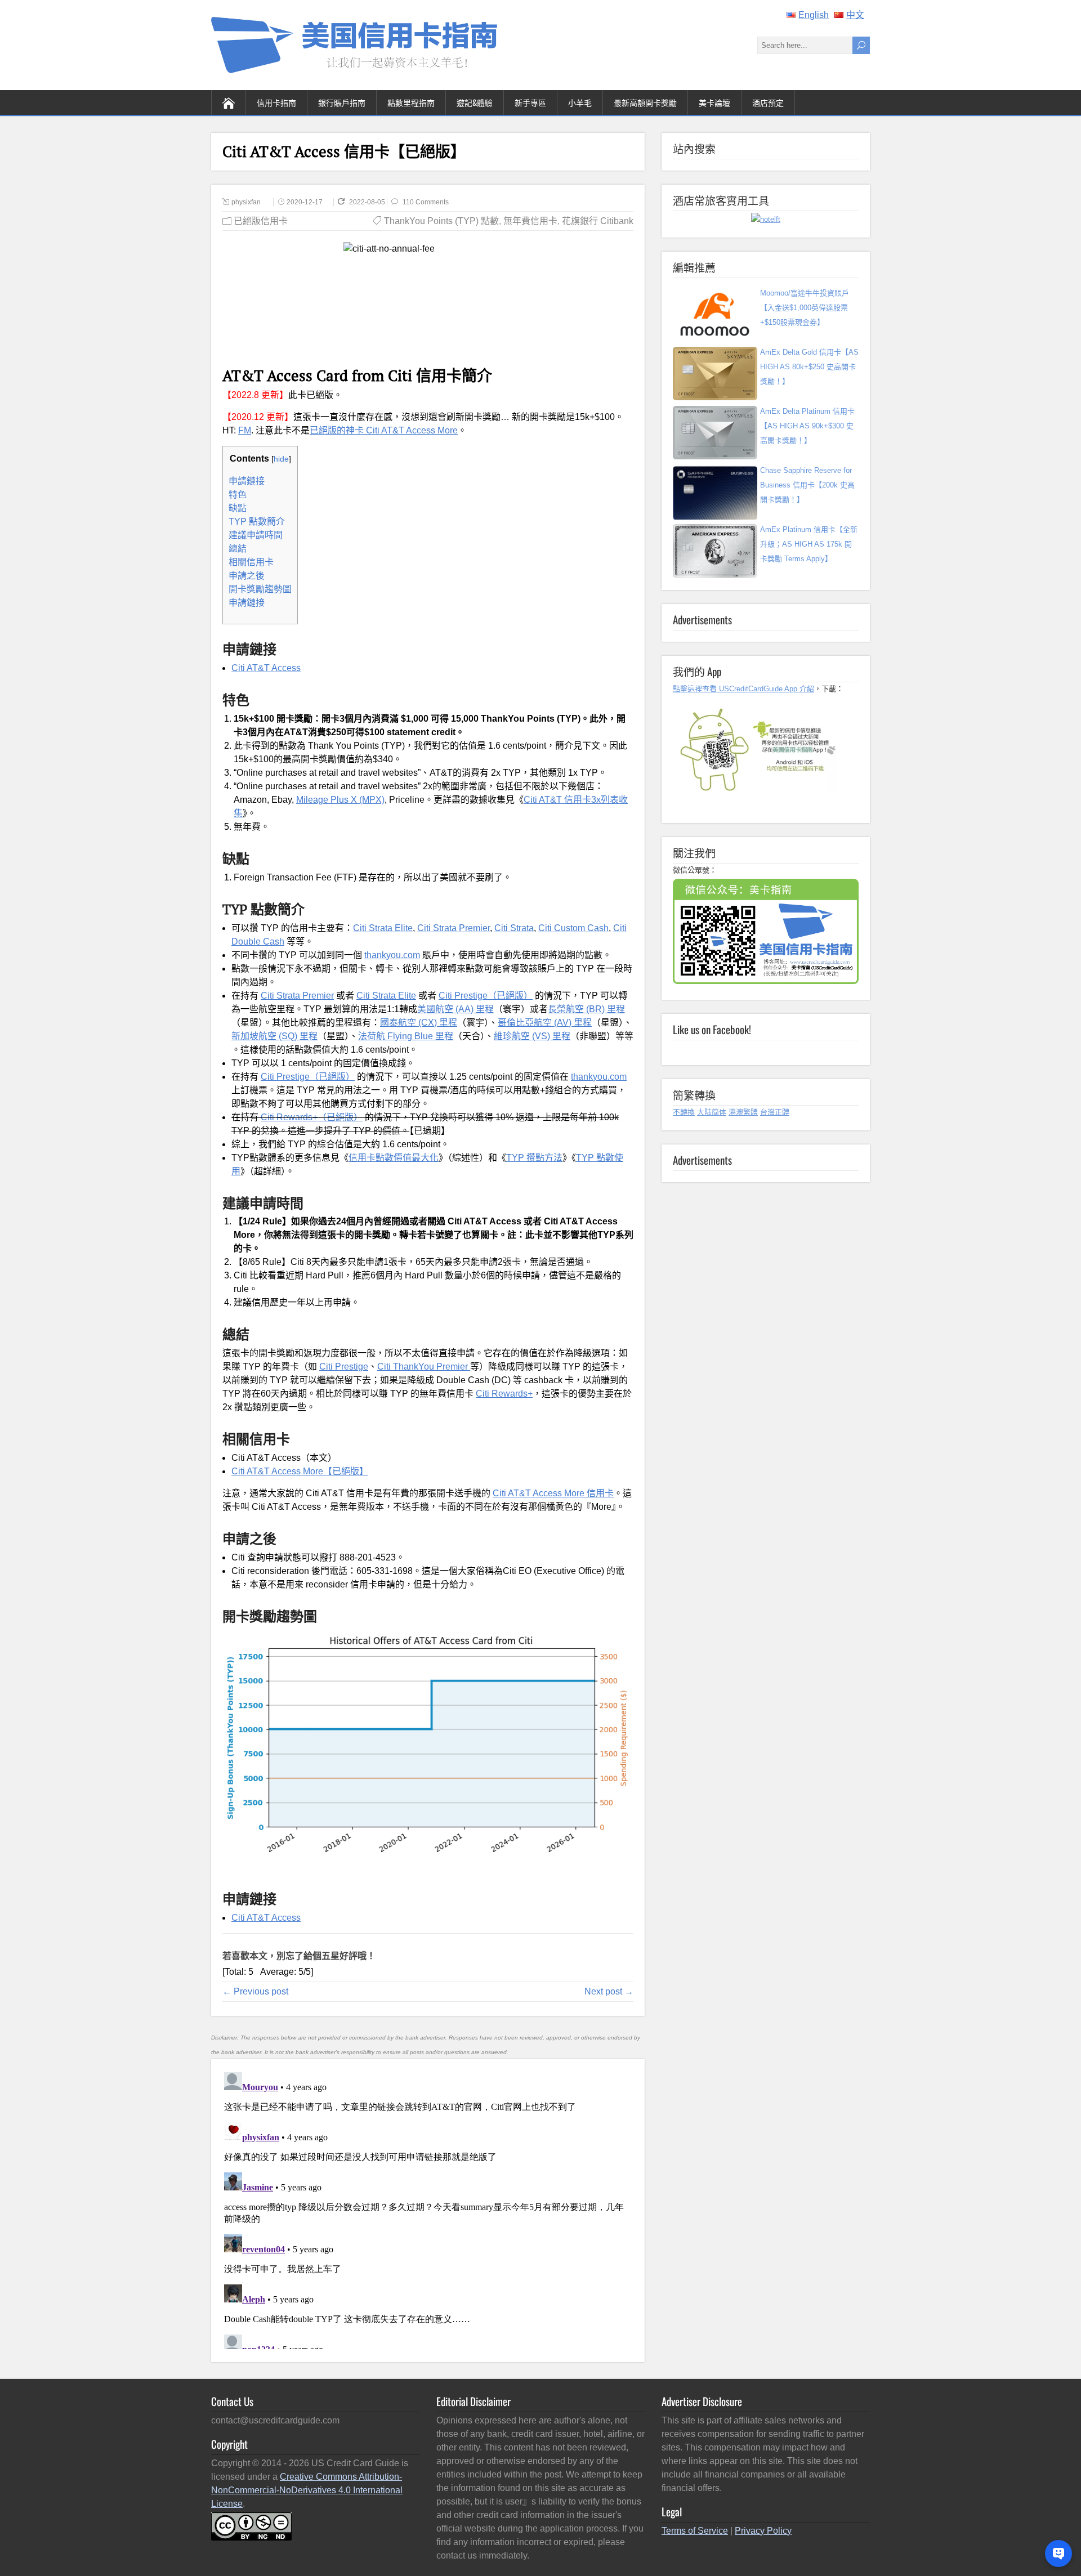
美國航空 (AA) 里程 (455, 1009)
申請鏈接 (247, 481)
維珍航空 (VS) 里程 (532, 1036)
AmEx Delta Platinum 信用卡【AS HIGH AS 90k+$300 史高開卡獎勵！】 (807, 426)
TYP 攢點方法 (534, 1158)
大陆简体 (712, 1112)
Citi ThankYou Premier (424, 1367)
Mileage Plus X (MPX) (340, 800)
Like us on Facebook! (712, 1029)
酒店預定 (768, 102)
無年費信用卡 (530, 221)
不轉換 (684, 1112)
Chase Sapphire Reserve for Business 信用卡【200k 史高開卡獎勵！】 (807, 485)
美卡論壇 (714, 102)
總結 (238, 549)
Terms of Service (695, 2531)
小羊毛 (580, 102)
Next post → (609, 1991)
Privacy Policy (763, 2531)
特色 (238, 495)
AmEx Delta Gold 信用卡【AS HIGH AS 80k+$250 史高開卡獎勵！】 (809, 367)
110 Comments (426, 202)
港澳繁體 (743, 1112)
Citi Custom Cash (573, 928)
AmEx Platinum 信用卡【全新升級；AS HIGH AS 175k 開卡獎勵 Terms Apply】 (809, 544)
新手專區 (530, 102)
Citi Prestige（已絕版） (486, 996)
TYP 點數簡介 (257, 522)
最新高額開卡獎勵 (645, 102)
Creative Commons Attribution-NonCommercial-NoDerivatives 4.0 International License (307, 2490)
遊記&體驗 (475, 102)
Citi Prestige (344, 1367)
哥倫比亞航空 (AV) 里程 (545, 1023)
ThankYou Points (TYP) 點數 (441, 221)
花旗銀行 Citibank (598, 221)
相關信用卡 (251, 562)
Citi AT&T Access (266, 668)
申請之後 (247, 576)
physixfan (246, 202)
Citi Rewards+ (504, 1394)
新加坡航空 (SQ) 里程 (274, 1036)
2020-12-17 (305, 202)
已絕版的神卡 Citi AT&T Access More (384, 430)
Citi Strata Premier (454, 928)
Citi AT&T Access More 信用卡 (553, 1493)
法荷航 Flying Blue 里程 (406, 1036)
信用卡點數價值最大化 (394, 1158)
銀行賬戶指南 (342, 102)
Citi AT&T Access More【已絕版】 (300, 1471)
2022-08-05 (368, 202)
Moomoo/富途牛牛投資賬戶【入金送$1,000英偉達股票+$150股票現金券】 (805, 308)
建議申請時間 (256, 535)
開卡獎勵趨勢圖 (260, 589)
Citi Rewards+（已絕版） (312, 1117)
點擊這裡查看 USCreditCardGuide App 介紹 (743, 689)
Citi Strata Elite (383, 928)
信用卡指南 (276, 102)
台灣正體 (775, 1112)
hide (281, 459)
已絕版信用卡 (261, 221)
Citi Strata (514, 928)
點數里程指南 (411, 102)
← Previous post (255, 1991)
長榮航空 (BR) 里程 (586, 1009)
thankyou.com (392, 955)
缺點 (238, 508)
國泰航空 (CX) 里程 (419, 1023)
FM (245, 430)
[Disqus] (428, 2208)
